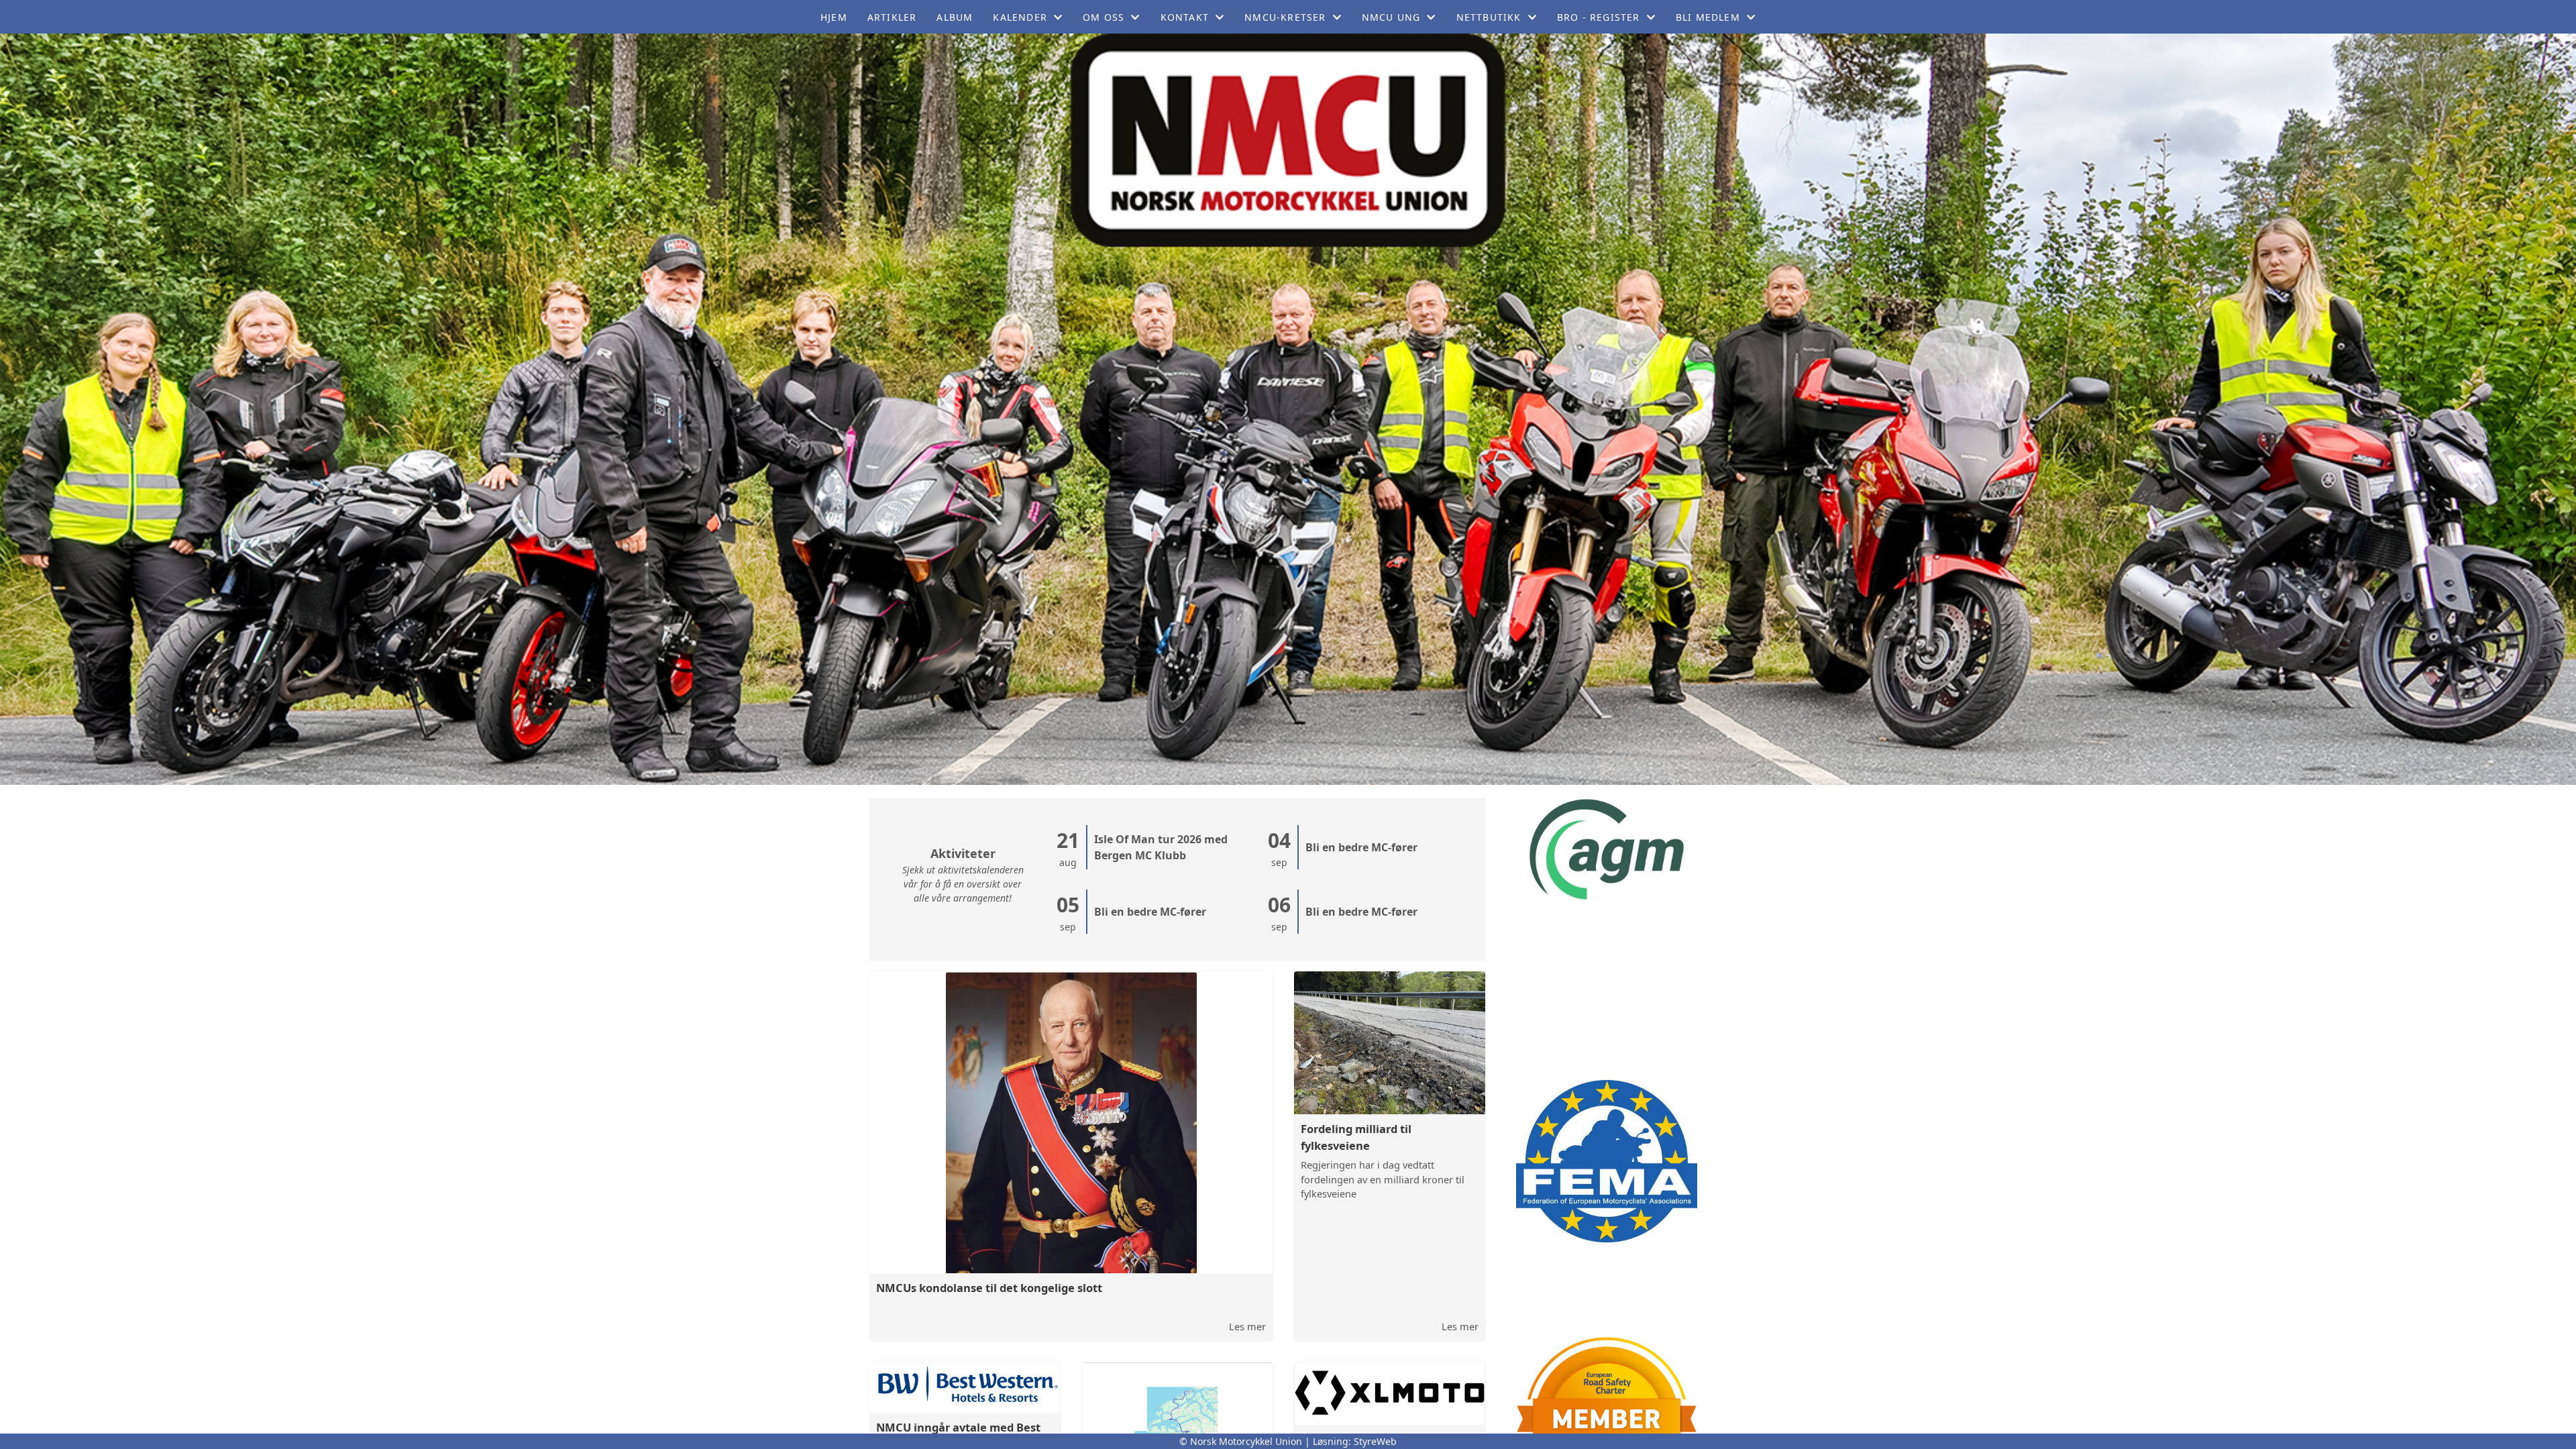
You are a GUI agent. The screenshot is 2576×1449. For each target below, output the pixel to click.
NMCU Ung (1391, 17)
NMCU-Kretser (1285, 17)
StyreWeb (1375, 1441)
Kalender (1020, 17)
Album (955, 17)
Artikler (892, 17)
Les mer (1247, 1326)
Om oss (1104, 17)
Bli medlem (1708, 17)
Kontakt (1185, 17)
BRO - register (1599, 17)
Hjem (834, 17)
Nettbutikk (1489, 17)
